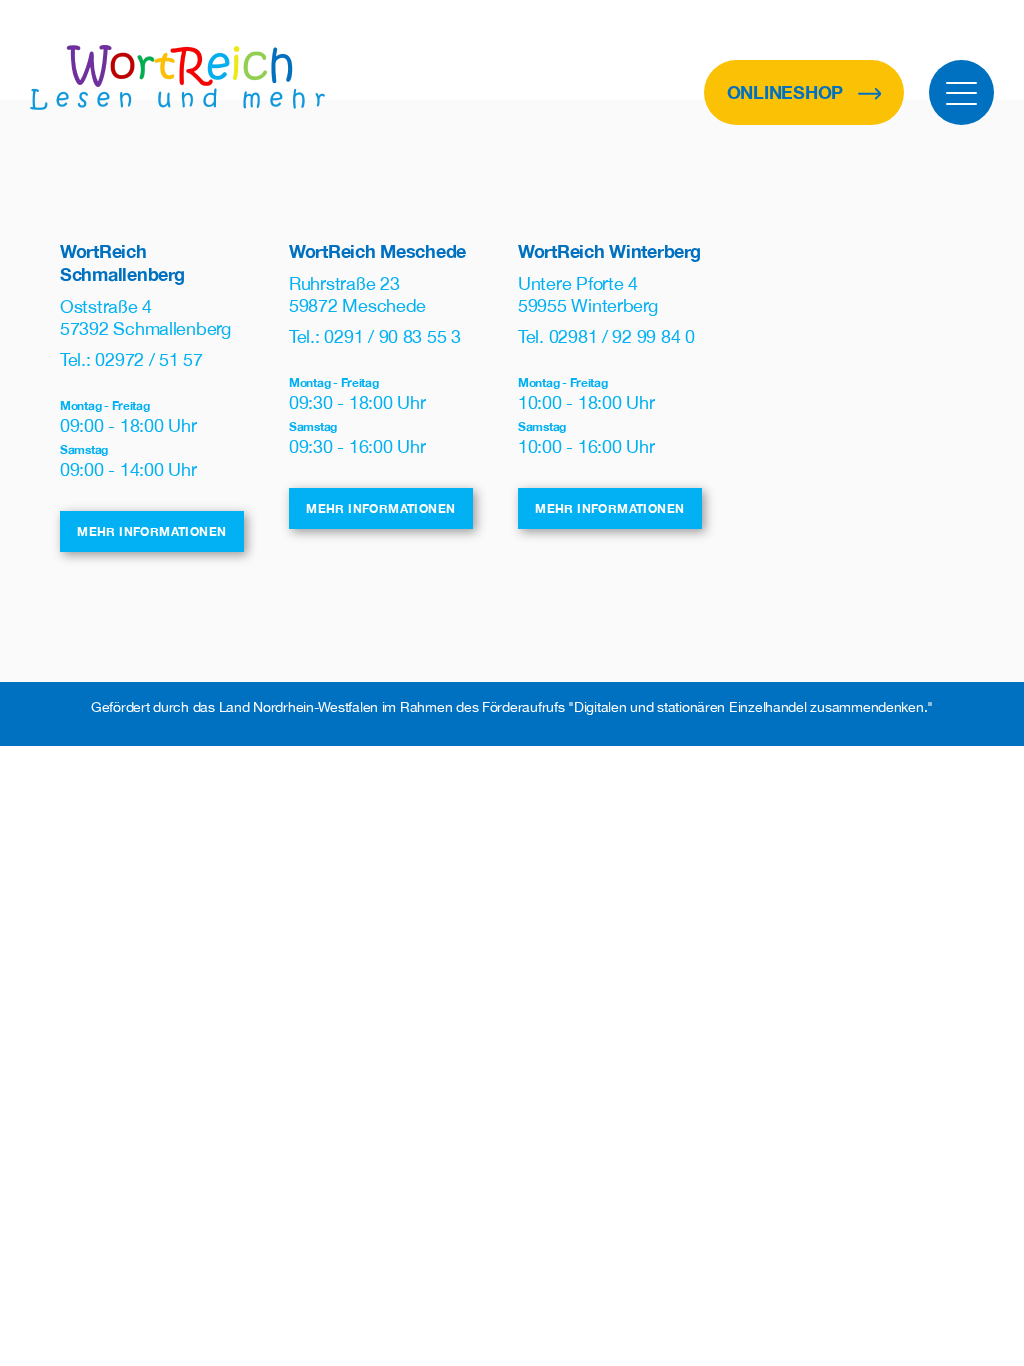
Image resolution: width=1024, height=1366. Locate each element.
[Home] (177, 77)
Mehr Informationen (151, 531)
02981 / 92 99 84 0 (622, 336)
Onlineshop (787, 92)
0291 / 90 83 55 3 (392, 336)
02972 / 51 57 (149, 359)
